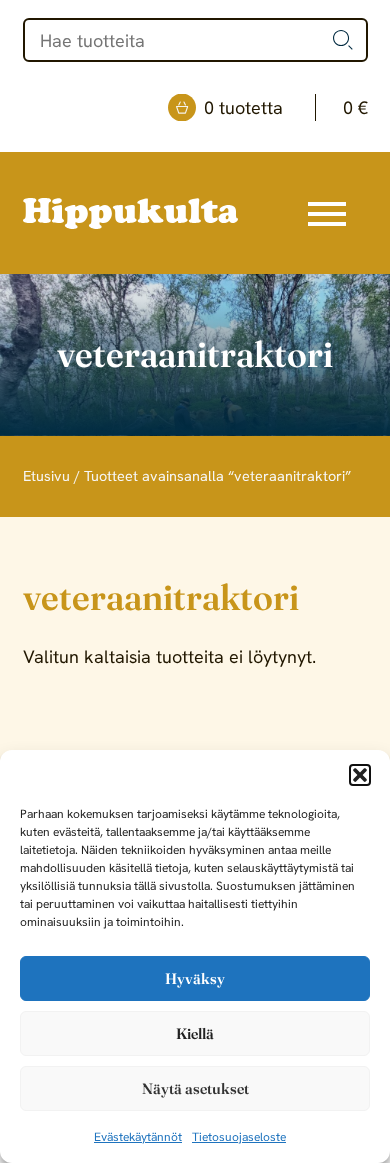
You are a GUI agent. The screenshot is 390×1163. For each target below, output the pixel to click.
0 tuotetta (286, 107)
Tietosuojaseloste (239, 1137)
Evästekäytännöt (138, 1137)
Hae (343, 40)
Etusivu (46, 476)
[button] (360, 775)
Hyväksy (195, 978)
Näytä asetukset (195, 1088)
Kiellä (195, 1033)
